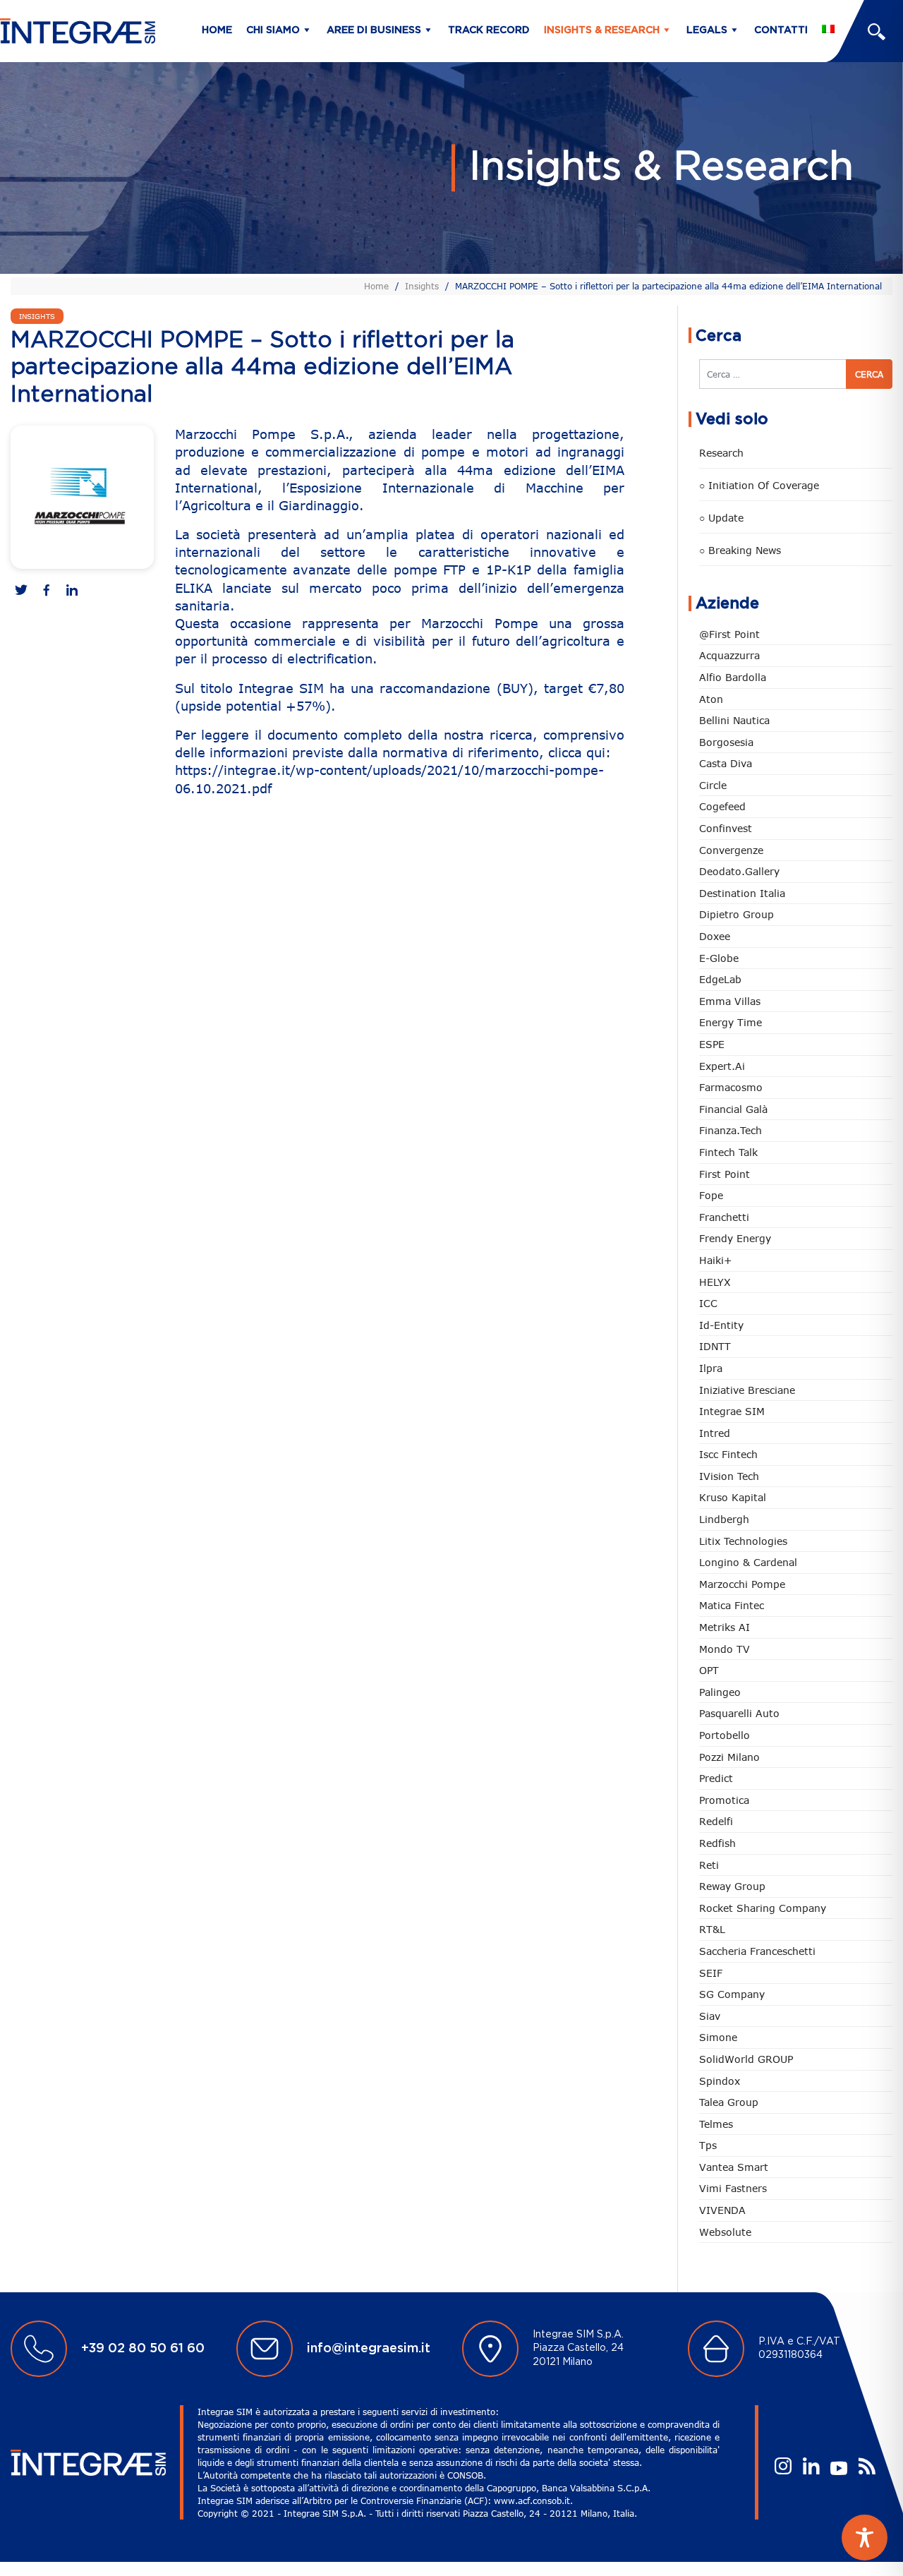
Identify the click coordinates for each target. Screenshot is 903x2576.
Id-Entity (721, 1325)
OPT (709, 1670)
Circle (713, 785)
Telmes (716, 2124)
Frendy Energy (735, 1238)
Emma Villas (730, 1001)
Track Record (489, 30)
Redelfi (716, 1821)
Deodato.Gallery (739, 871)
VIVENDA (722, 2210)
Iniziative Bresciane (747, 1390)
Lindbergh (724, 1519)
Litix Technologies (743, 1541)
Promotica (724, 1800)
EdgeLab (720, 979)
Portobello (725, 1735)
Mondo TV (725, 1649)
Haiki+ (715, 1260)
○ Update (721, 518)
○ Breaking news (740, 550)
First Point (725, 1174)
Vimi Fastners (733, 2188)
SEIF (711, 1973)
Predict (716, 1778)
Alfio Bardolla (733, 677)
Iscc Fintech (728, 1454)
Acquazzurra (729, 655)
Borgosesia (726, 742)
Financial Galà (733, 1109)
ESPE (712, 1044)
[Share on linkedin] (72, 591)
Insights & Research (602, 30)
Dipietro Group (737, 914)
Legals (707, 30)
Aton (711, 699)
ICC (708, 1303)
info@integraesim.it (369, 2349)
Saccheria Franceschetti (757, 1951)
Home (217, 30)
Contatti (781, 30)
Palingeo (720, 1692)
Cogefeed (722, 806)
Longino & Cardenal (748, 1562)
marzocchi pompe (742, 1584)
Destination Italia (742, 893)
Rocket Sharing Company (763, 1908)
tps (708, 2145)
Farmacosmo (731, 1087)
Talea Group (729, 2102)
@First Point (729, 634)
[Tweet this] (21, 591)
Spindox (720, 2081)
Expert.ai (722, 1066)
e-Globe (719, 958)
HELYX (715, 1282)
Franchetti (724, 1217)
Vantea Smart (734, 2167)
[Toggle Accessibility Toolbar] (865, 2538)
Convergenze (731, 850)
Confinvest (726, 828)
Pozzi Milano (729, 1757)
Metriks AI (725, 1627)
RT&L (712, 1929)
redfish (717, 1843)
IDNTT (715, 1346)
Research (721, 453)
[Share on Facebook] (47, 591)
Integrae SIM (732, 1411)
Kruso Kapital (733, 1497)
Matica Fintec (732, 1605)
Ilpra (711, 1368)
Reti (709, 1865)
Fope (711, 1195)
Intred (715, 1433)
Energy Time (731, 1022)
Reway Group (732, 1886)
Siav (710, 2016)
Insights (422, 286)
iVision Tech (729, 1476)
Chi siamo (273, 30)
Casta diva (726, 763)
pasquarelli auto (739, 1713)
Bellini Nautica (734, 720)
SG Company (732, 1994)
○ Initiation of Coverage (759, 485)
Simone (718, 2037)
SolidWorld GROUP (746, 2059)
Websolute (725, 2232)
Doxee (715, 936)
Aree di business (374, 30)
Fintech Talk (728, 1152)
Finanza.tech (731, 1130)
